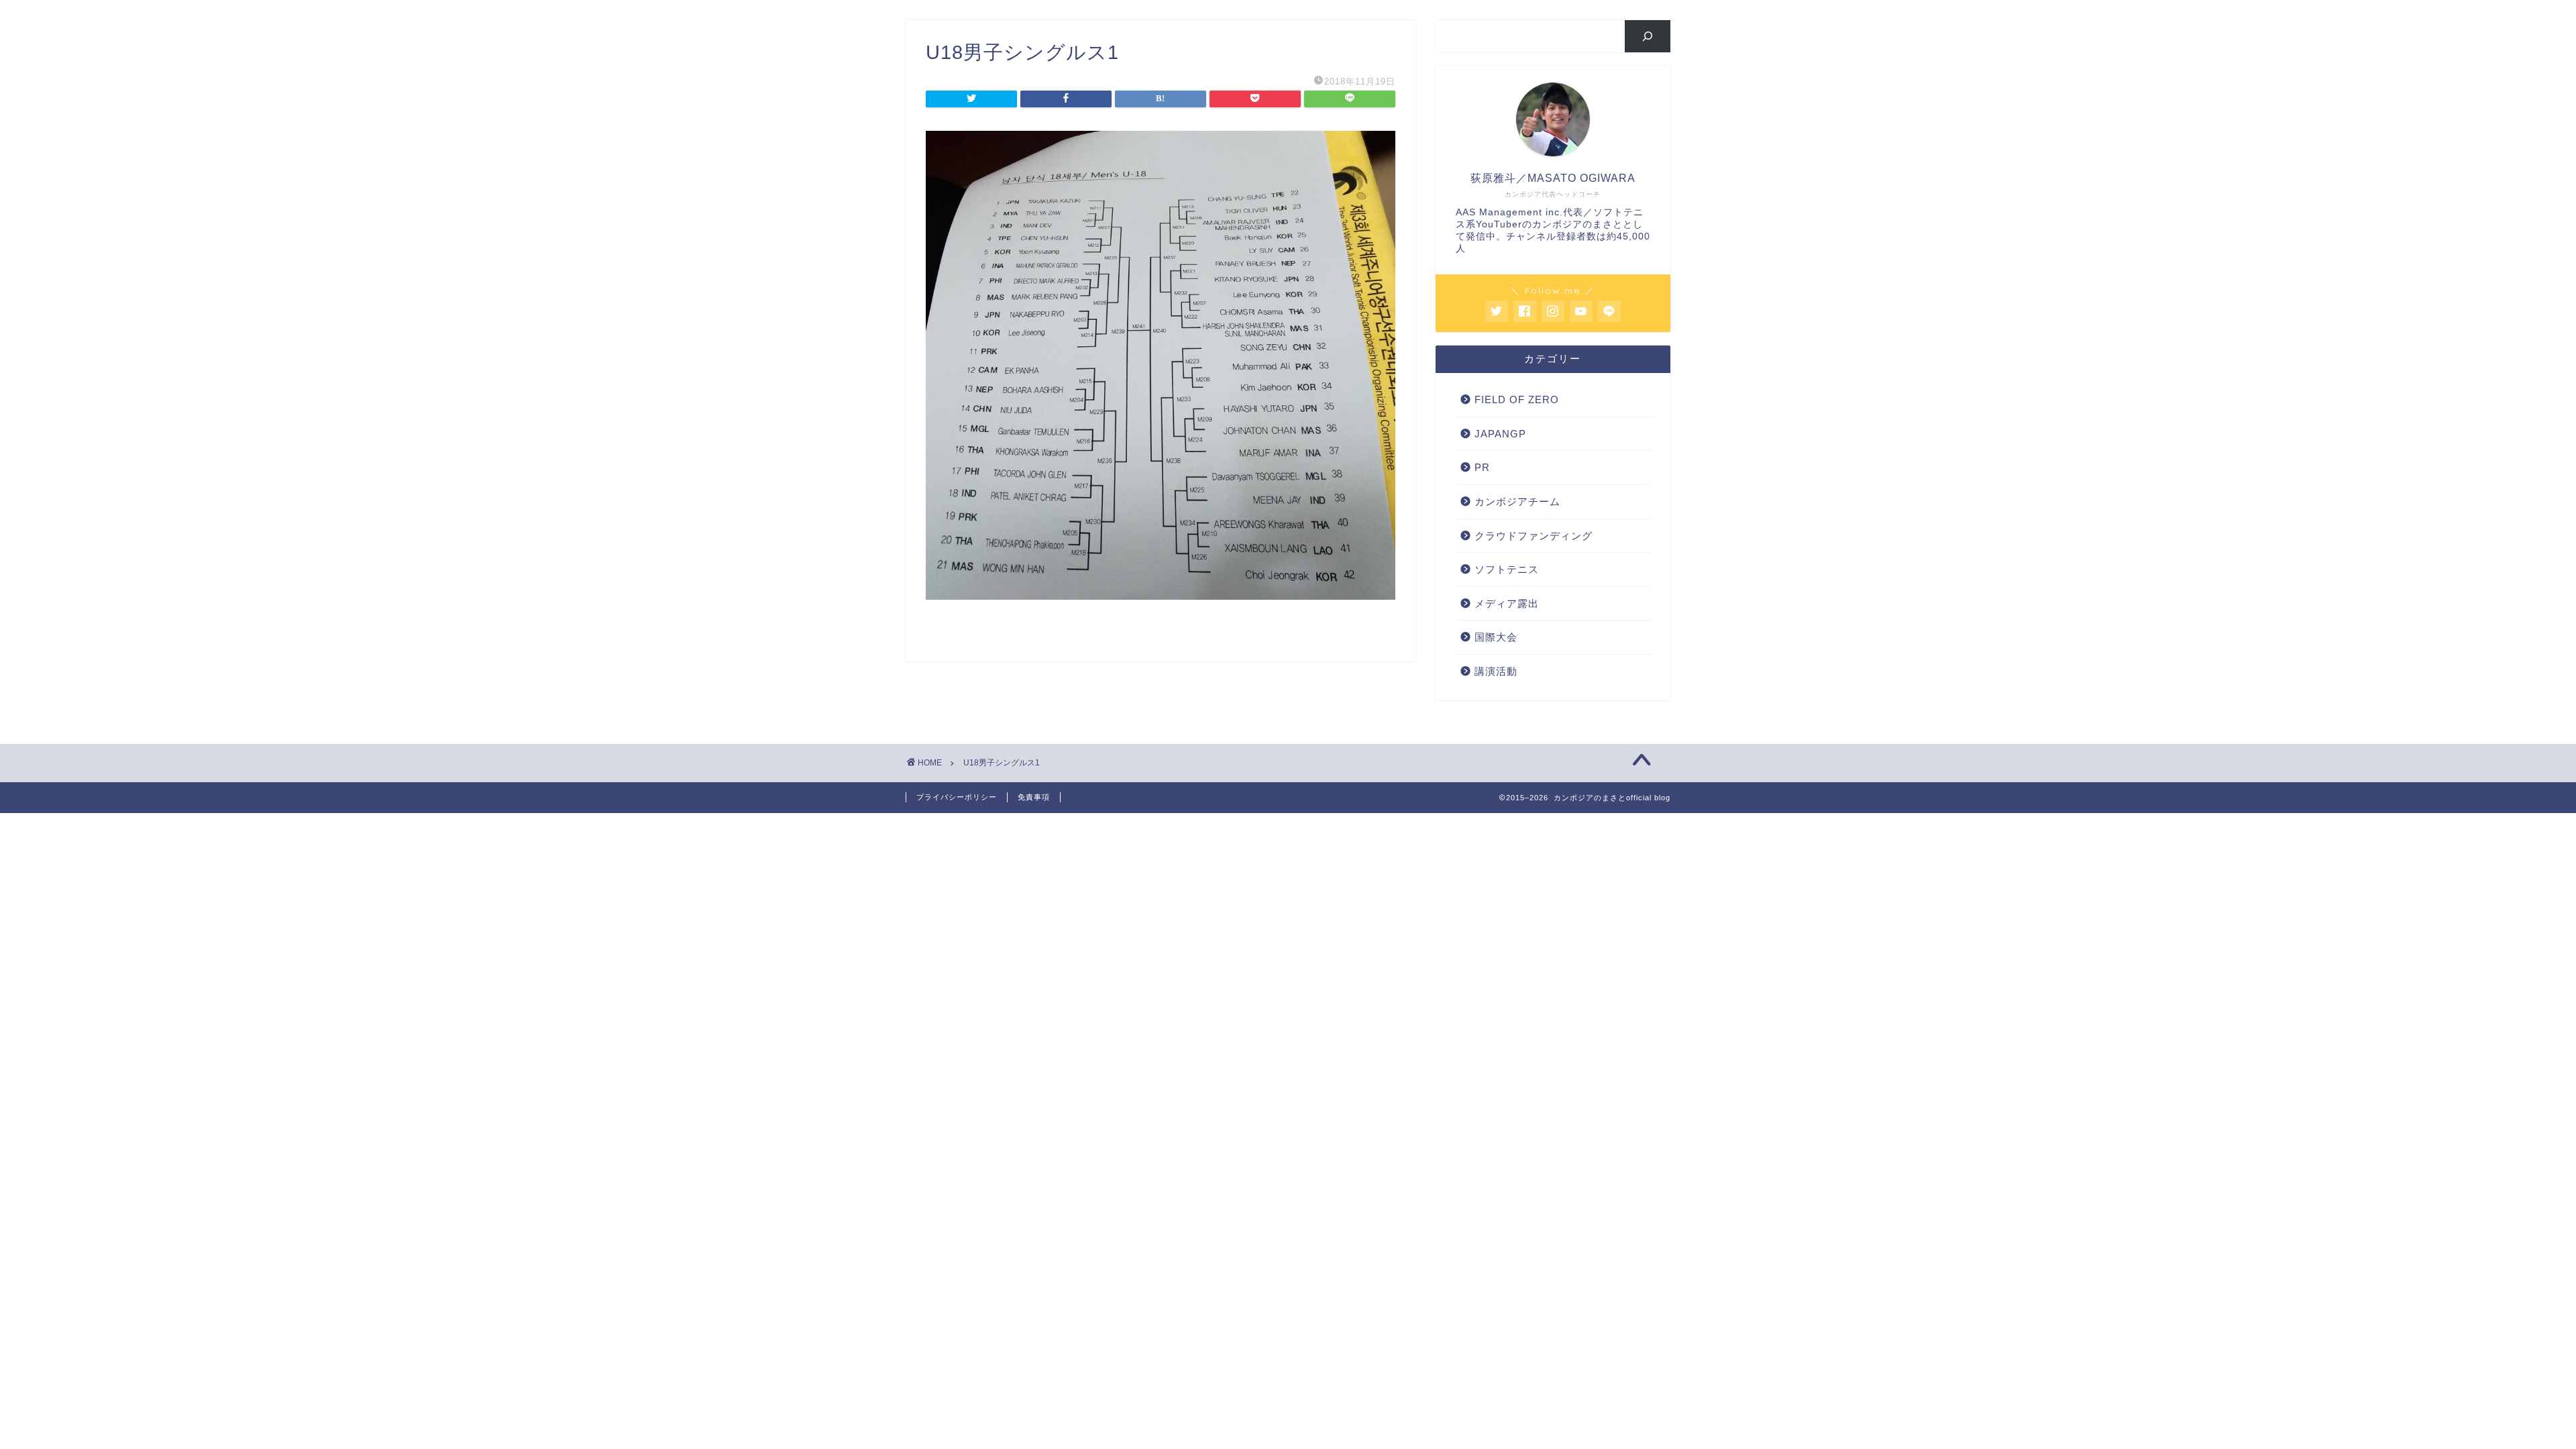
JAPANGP (1500, 434)
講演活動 (1496, 671)
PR (1482, 467)
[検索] (1648, 36)
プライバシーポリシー (957, 797)
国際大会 (1496, 637)
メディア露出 (1507, 603)
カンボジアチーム (1517, 501)
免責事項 (1034, 797)
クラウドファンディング (1534, 536)
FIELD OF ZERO (1517, 399)
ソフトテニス (1507, 569)
